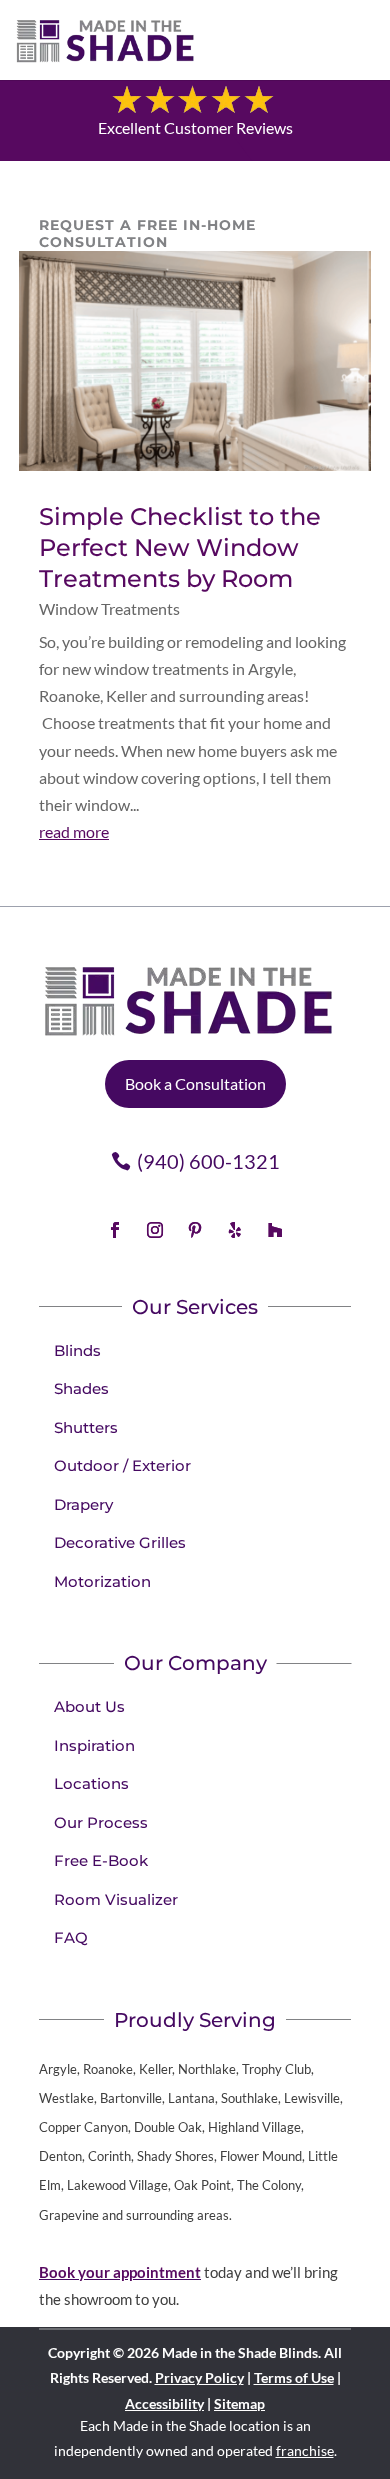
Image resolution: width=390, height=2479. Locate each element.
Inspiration (94, 1745)
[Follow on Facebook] (115, 1230)
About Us (89, 1706)
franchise (305, 2450)
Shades (81, 1388)
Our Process (101, 1822)
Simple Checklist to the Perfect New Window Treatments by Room (180, 547)
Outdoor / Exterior (122, 1465)
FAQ (71, 1937)
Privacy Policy (199, 2377)
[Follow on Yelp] (235, 1230)
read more (74, 831)
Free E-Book (101, 1860)
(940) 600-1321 (208, 1161)
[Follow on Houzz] (275, 1230)
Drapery (83, 1504)
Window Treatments (109, 608)
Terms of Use (294, 2377)
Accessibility (164, 2403)
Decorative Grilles (120, 1542)
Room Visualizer (116, 1899)
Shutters (86, 1427)
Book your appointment (120, 2272)
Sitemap (239, 2403)
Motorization (102, 1581)
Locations (91, 1783)
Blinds (77, 1350)
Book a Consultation (195, 1083)
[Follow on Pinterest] (195, 1230)
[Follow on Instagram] (155, 1230)
